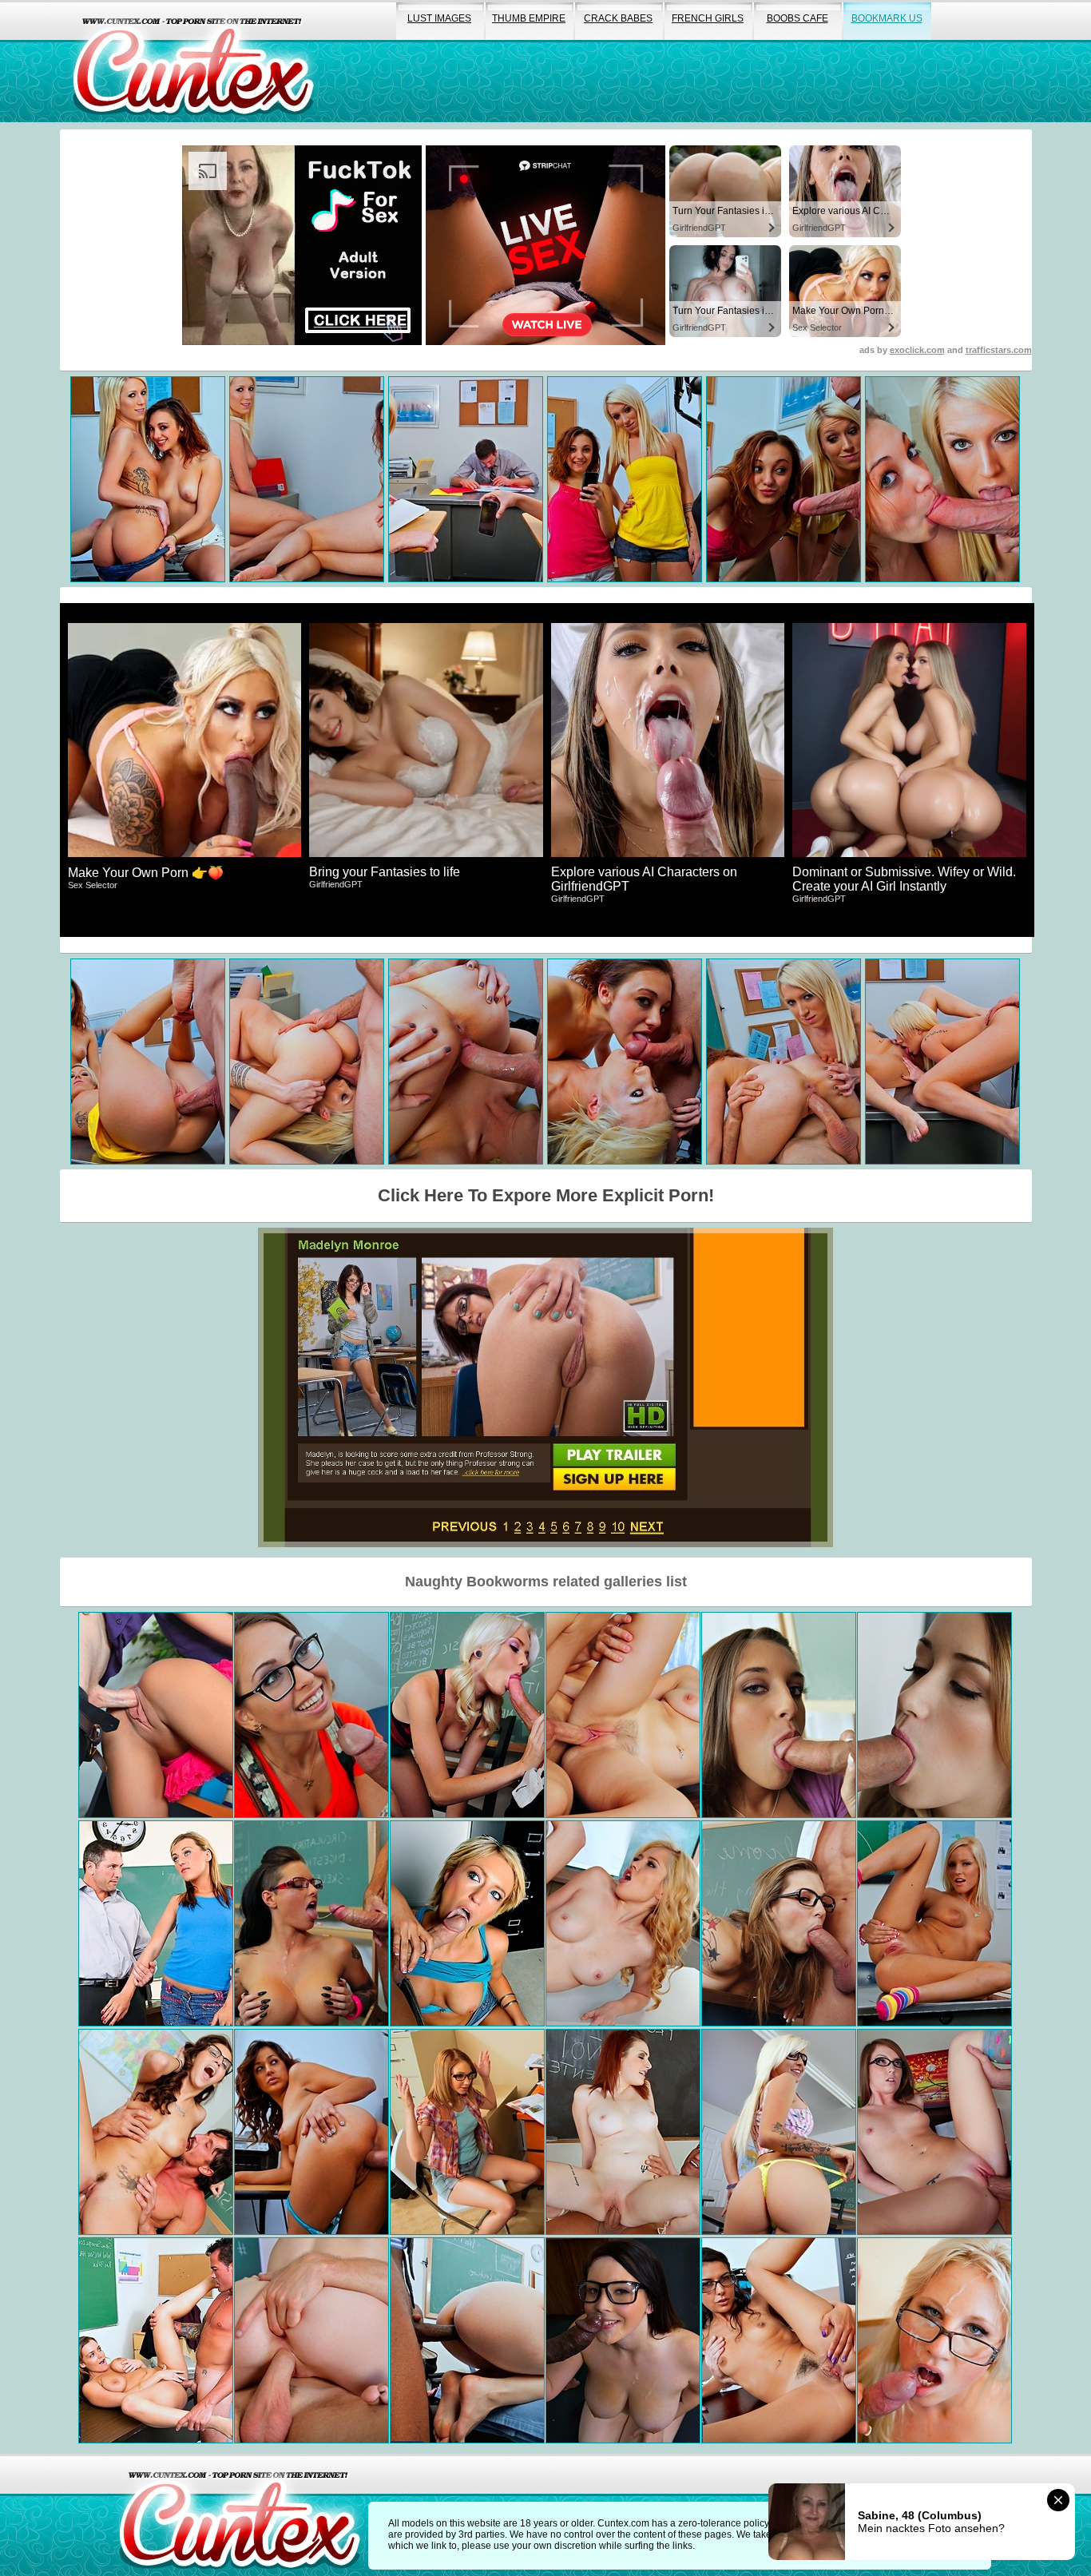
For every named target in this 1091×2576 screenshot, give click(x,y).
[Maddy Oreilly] (934, 2132)
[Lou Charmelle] (779, 2340)
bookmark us (887, 18)
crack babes (618, 18)
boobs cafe (797, 18)
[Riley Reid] (311, 1715)
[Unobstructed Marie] (311, 2340)
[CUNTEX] (193, 61)
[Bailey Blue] (779, 1923)
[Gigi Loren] (311, 2132)
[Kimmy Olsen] (934, 2340)
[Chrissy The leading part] (623, 1715)
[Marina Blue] (623, 2132)
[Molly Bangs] (156, 1715)
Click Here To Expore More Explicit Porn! (546, 1195)
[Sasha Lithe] (467, 2340)
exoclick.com (917, 350)
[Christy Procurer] (311, 1923)
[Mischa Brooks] (779, 1715)
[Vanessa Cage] (934, 1923)
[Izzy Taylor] (467, 2132)
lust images (439, 18)
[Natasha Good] (156, 2340)
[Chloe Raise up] (467, 1715)
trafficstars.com (999, 350)
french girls (708, 18)
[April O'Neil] (156, 2132)
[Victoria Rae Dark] (934, 1715)
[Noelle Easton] (623, 2340)
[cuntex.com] (240, 2515)
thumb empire (529, 18)
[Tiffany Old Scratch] (623, 1923)
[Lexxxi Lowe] (156, 1923)
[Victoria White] (467, 1923)
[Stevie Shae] (779, 2132)
